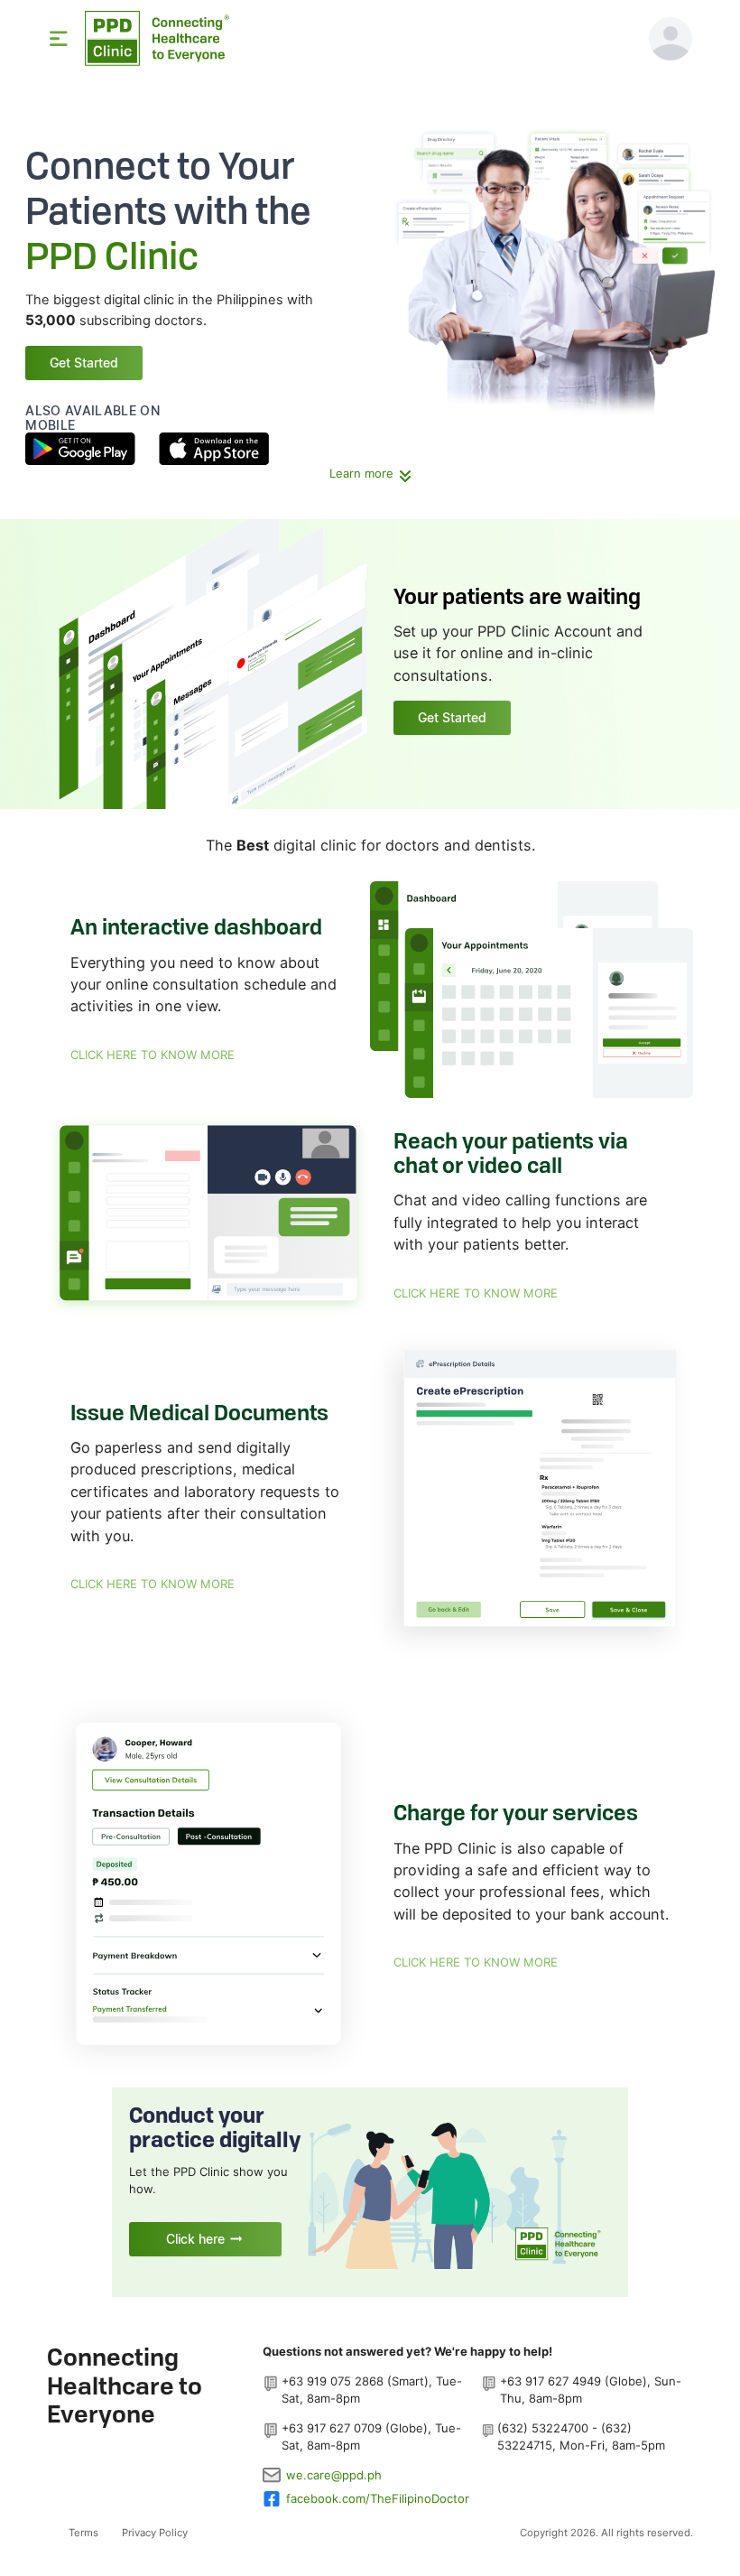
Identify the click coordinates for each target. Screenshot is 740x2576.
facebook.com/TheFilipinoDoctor (378, 2498)
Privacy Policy (155, 2533)
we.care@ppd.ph (334, 2475)
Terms (83, 2533)
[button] (671, 39)
